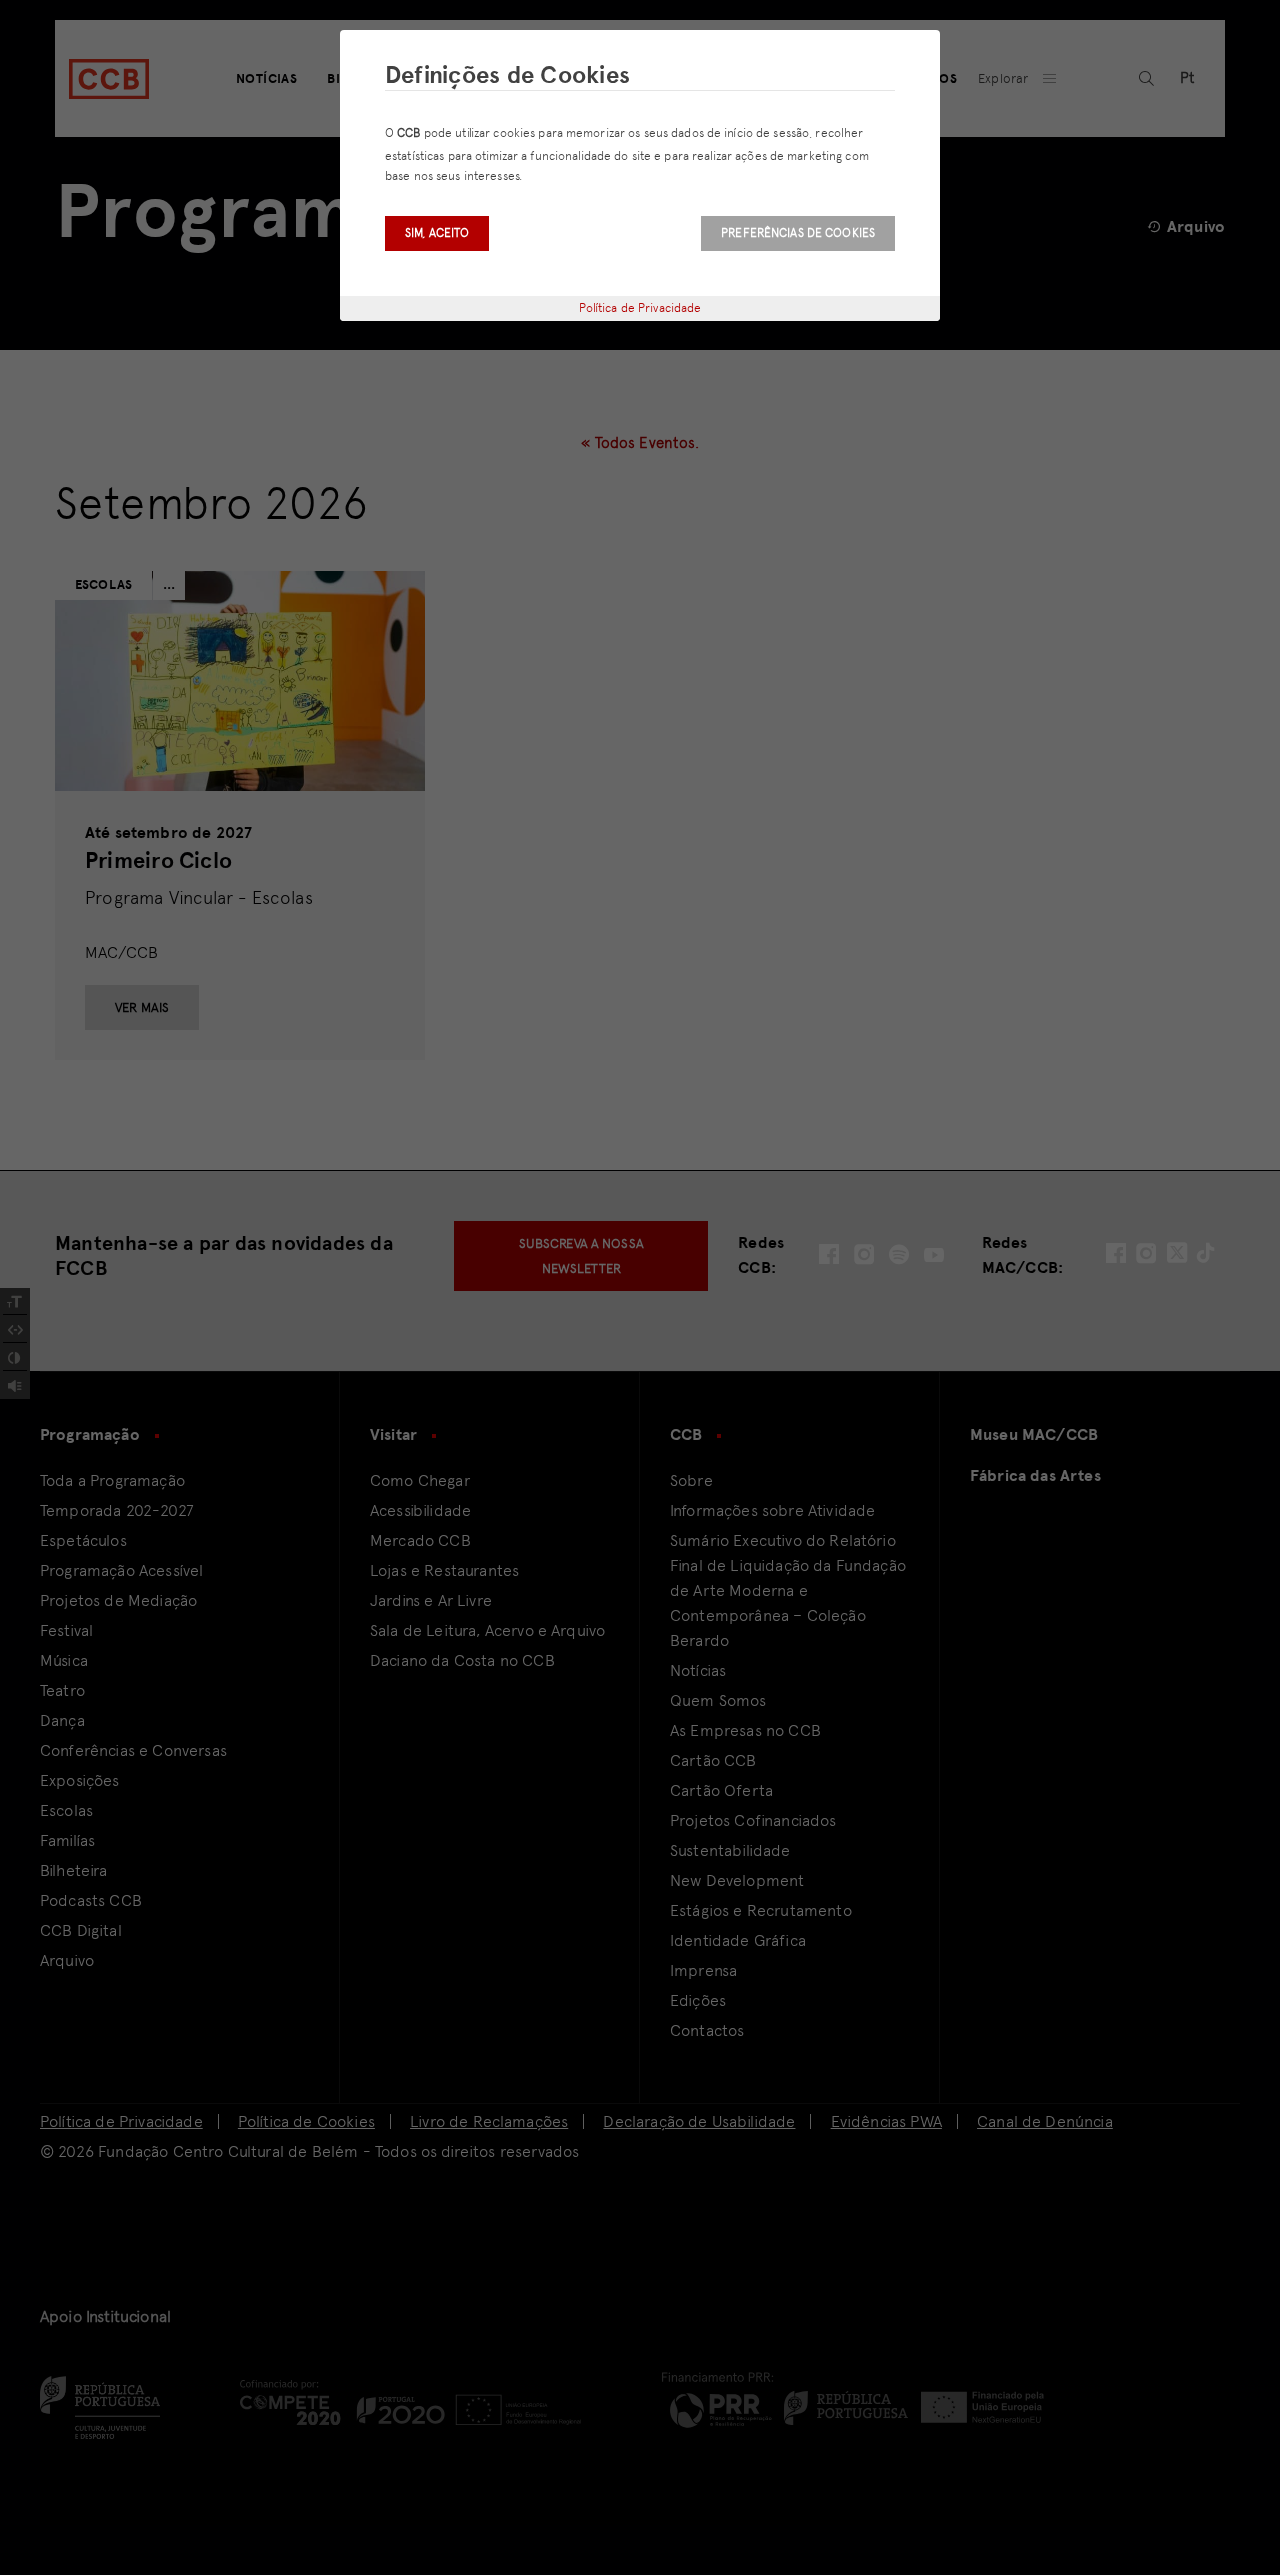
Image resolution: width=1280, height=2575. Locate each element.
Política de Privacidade (640, 308)
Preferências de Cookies (798, 233)
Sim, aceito (437, 233)
